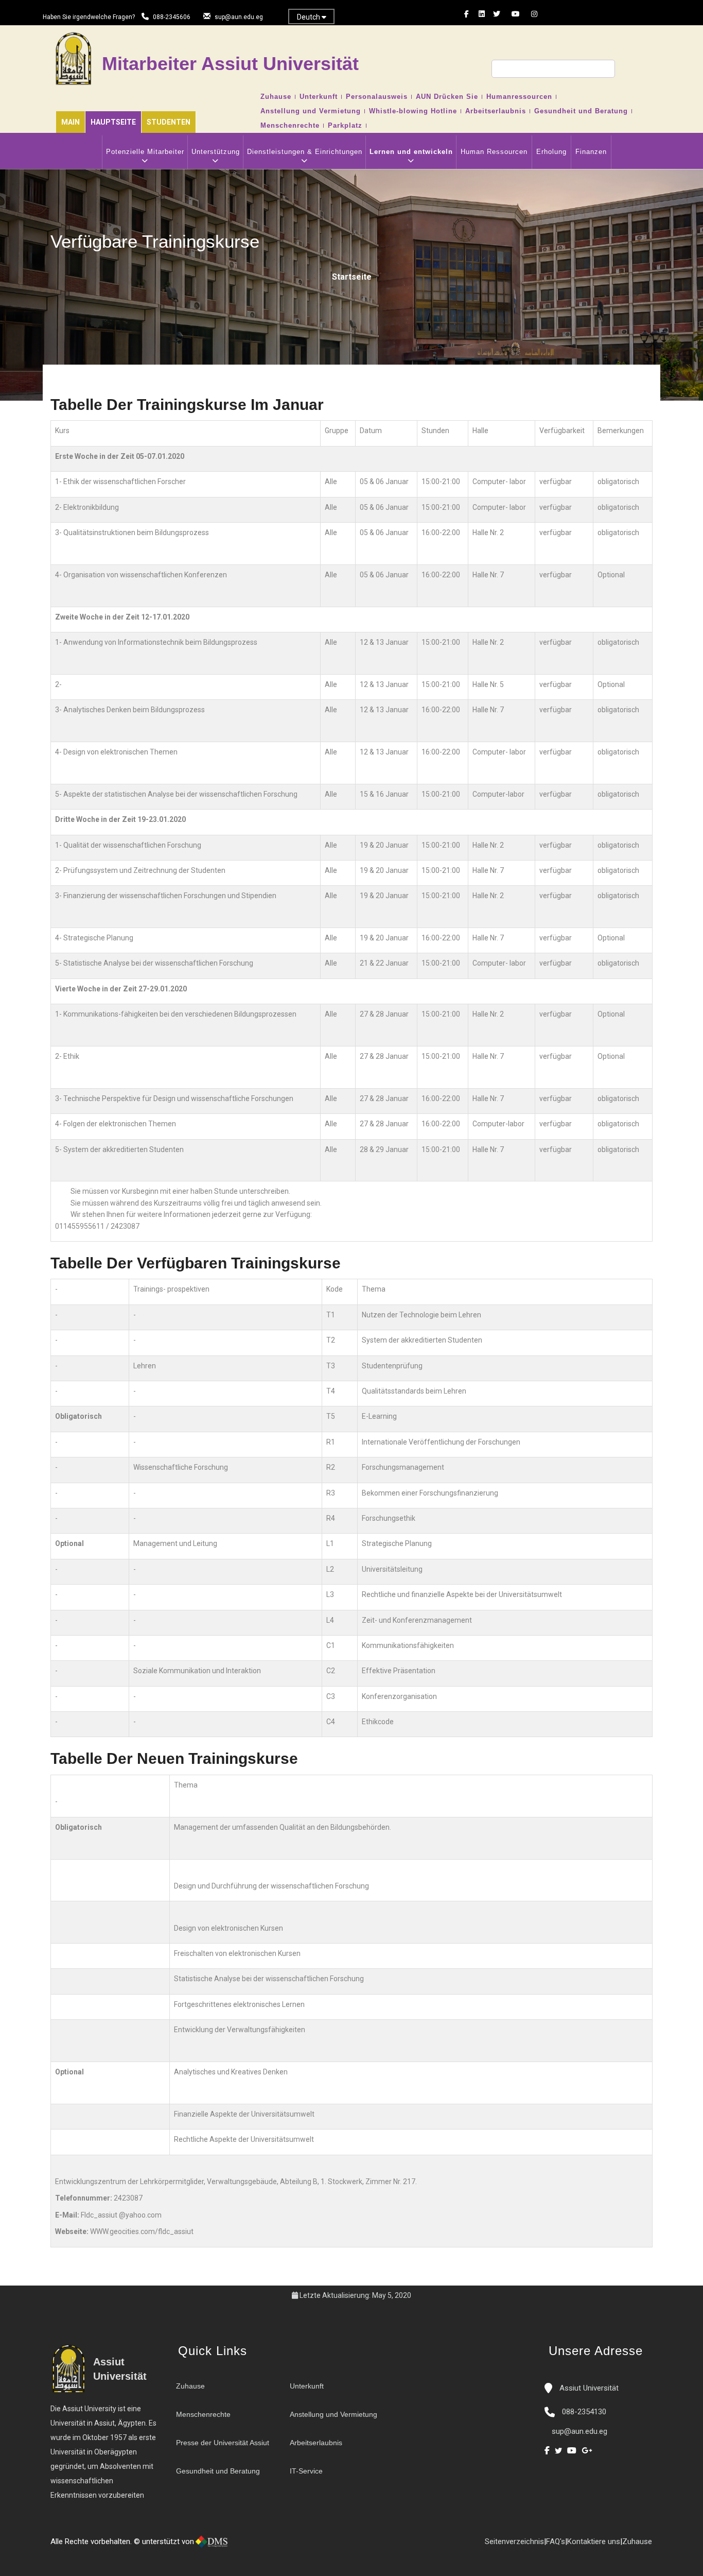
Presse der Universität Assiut (223, 2443)
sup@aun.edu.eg (239, 17)
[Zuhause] (245, 2546)
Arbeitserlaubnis (496, 111)
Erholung (551, 152)
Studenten (169, 122)
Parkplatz (345, 126)
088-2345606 (172, 17)
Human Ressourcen (494, 152)
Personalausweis (377, 97)
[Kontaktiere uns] (255, 2546)
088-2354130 (584, 2412)
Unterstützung (216, 152)
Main (71, 122)
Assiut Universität (588, 2388)
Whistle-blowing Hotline (413, 111)
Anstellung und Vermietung (311, 111)
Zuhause (276, 97)
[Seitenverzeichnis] (276, 2546)
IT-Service (306, 2471)
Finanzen (591, 152)
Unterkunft (319, 97)
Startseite (352, 277)
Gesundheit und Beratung (581, 111)
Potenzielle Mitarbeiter (145, 152)
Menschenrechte (290, 126)
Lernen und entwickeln (411, 152)
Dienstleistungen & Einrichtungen (305, 152)
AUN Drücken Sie (447, 97)
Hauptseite (113, 122)
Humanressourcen (519, 97)
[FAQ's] (266, 2546)
